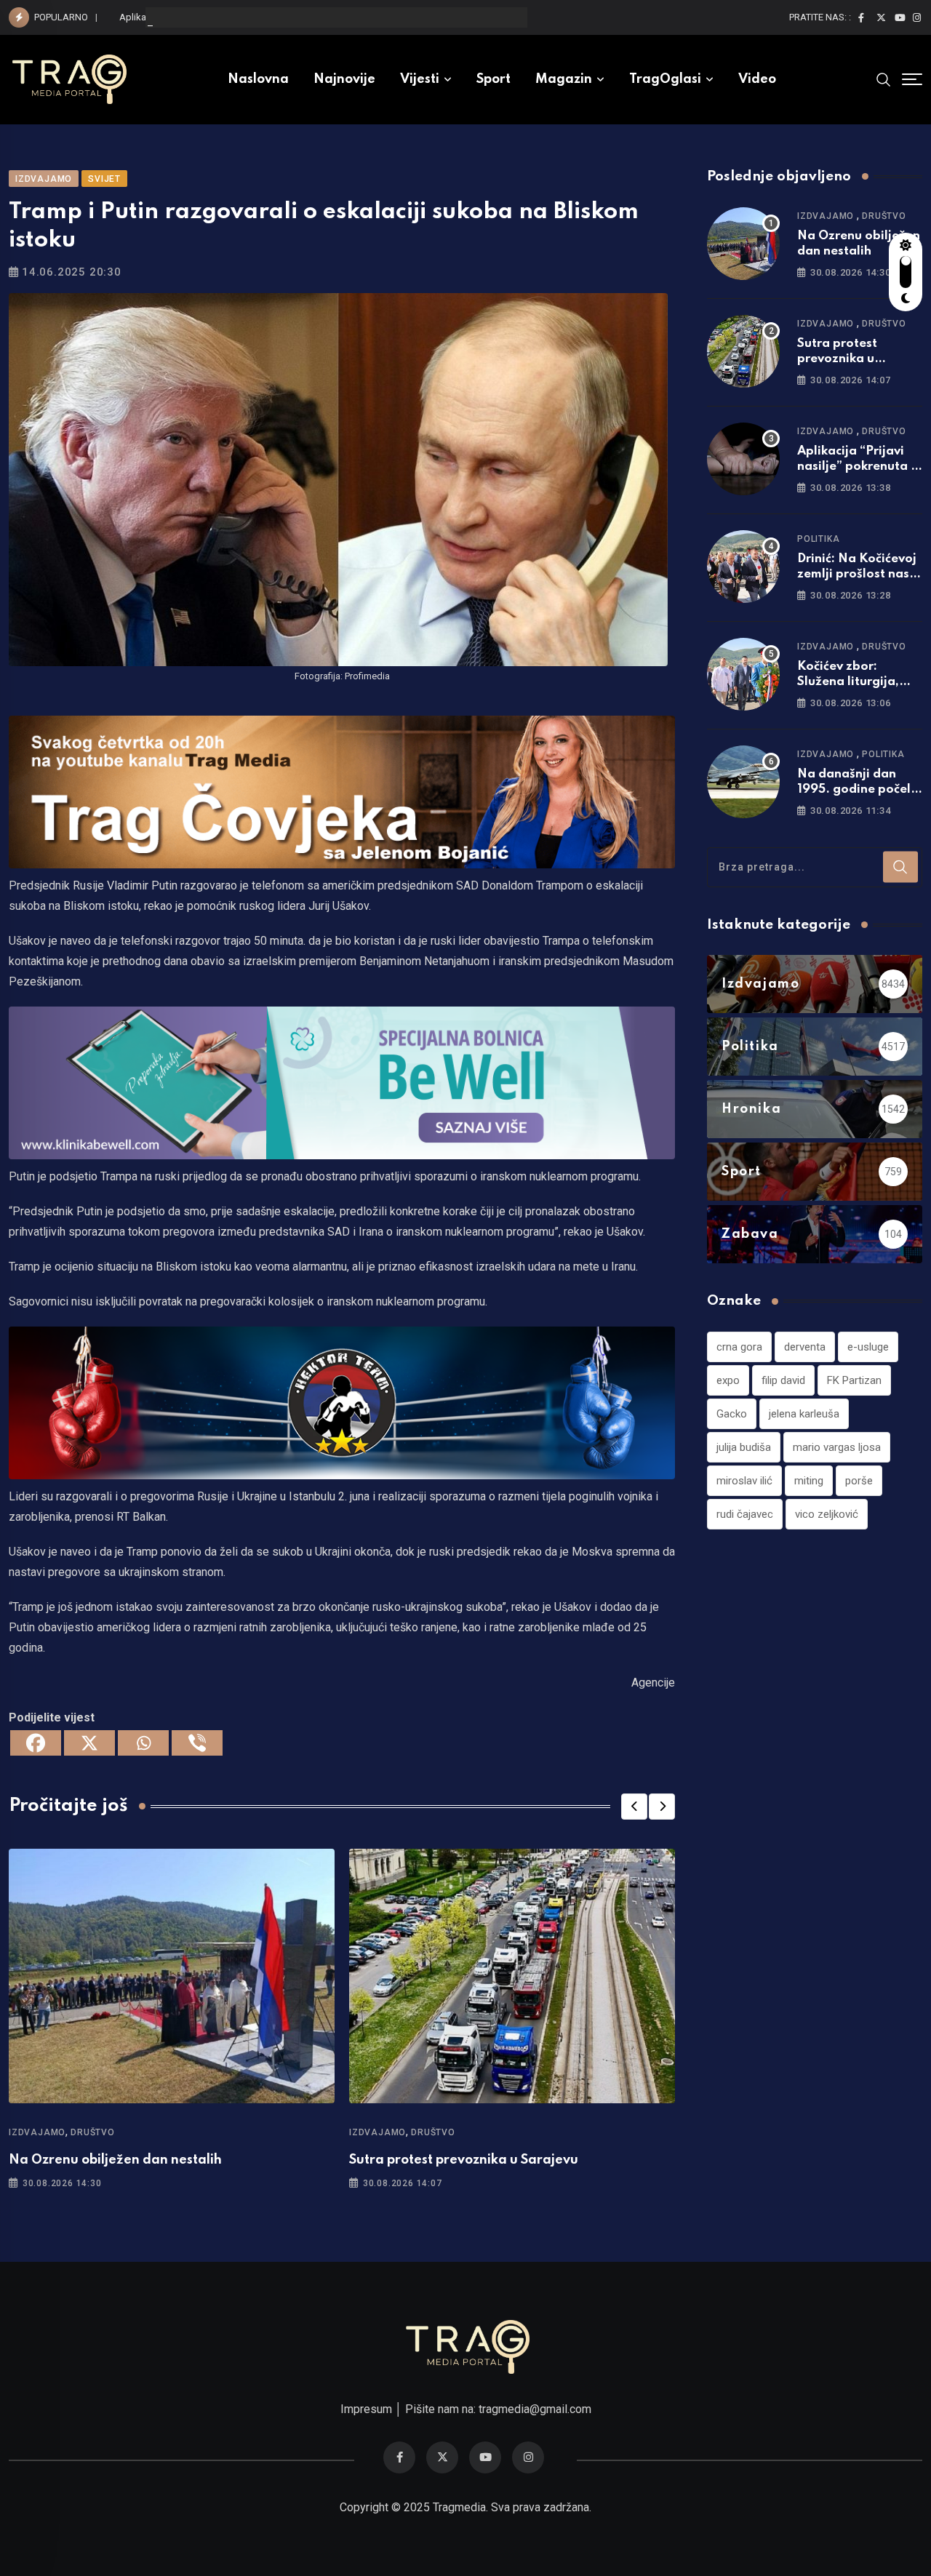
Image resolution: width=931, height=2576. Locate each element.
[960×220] (342, 1082)
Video (757, 79)
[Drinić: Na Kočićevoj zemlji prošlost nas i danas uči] (743, 567)
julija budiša (744, 1447)
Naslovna (258, 79)
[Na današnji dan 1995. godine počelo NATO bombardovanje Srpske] (743, 782)
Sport (494, 79)
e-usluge (868, 1347)
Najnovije (344, 79)
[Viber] (197, 1743)
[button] (634, 1807)
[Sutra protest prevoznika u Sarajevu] (743, 351)
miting (809, 1481)
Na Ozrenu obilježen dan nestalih (115, 2160)
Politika (818, 539)
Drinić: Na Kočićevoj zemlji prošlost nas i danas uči (857, 574)
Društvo (93, 2132)
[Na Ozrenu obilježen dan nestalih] (743, 244)
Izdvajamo (37, 2132)
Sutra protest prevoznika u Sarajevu (464, 2160)
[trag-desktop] (342, 791)
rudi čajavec (745, 1514)
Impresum (366, 2409)
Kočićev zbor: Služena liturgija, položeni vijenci (848, 682)
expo (728, 1380)
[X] (89, 1743)
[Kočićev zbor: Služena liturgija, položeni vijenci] (743, 674)
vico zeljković (827, 1514)
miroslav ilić (744, 1481)
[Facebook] (36, 1743)
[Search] (884, 79)
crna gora (739, 1347)
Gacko (732, 1414)
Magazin (564, 79)
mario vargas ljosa (837, 1447)
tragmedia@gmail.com (535, 2409)
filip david (783, 1380)
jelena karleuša (804, 1414)
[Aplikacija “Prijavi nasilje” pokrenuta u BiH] (743, 459)
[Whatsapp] (143, 1743)
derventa (805, 1347)
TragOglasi (665, 79)
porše (859, 1481)
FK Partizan (854, 1380)
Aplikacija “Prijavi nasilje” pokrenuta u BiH (206, 17)
